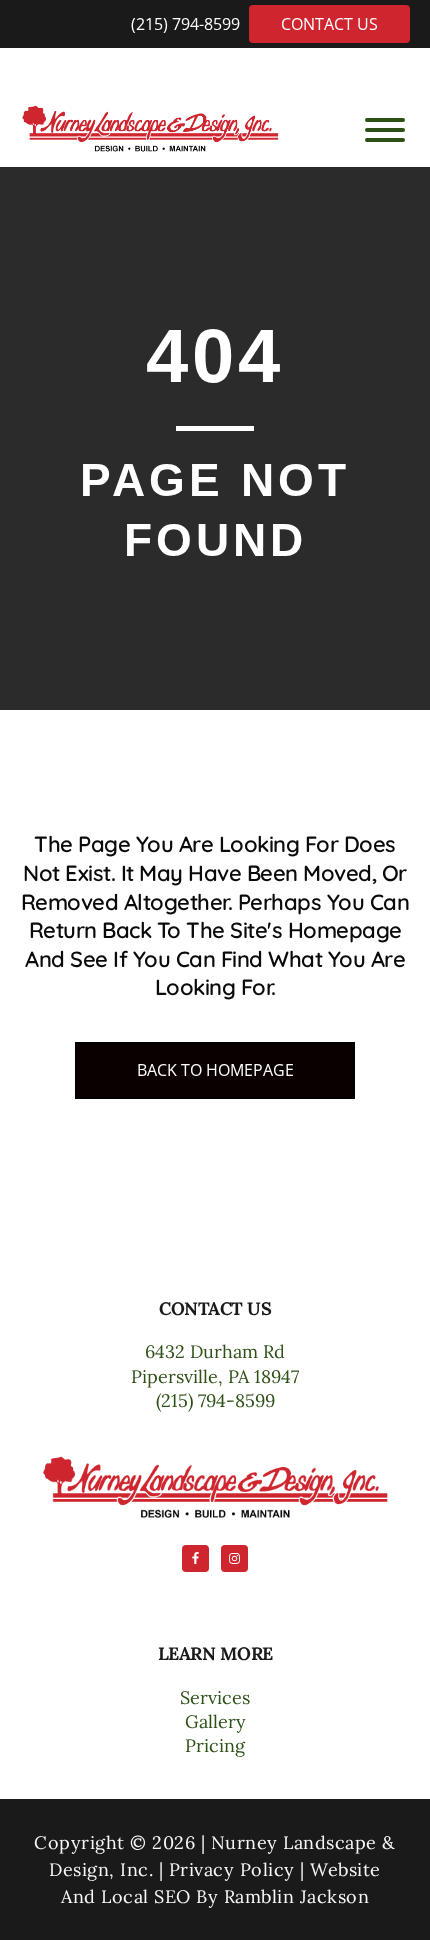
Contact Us (329, 24)
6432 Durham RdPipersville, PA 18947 (215, 1363)
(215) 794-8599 (187, 24)
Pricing (215, 1745)
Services (215, 1697)
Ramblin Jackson (297, 1896)
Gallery (215, 1721)
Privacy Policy (232, 1869)
